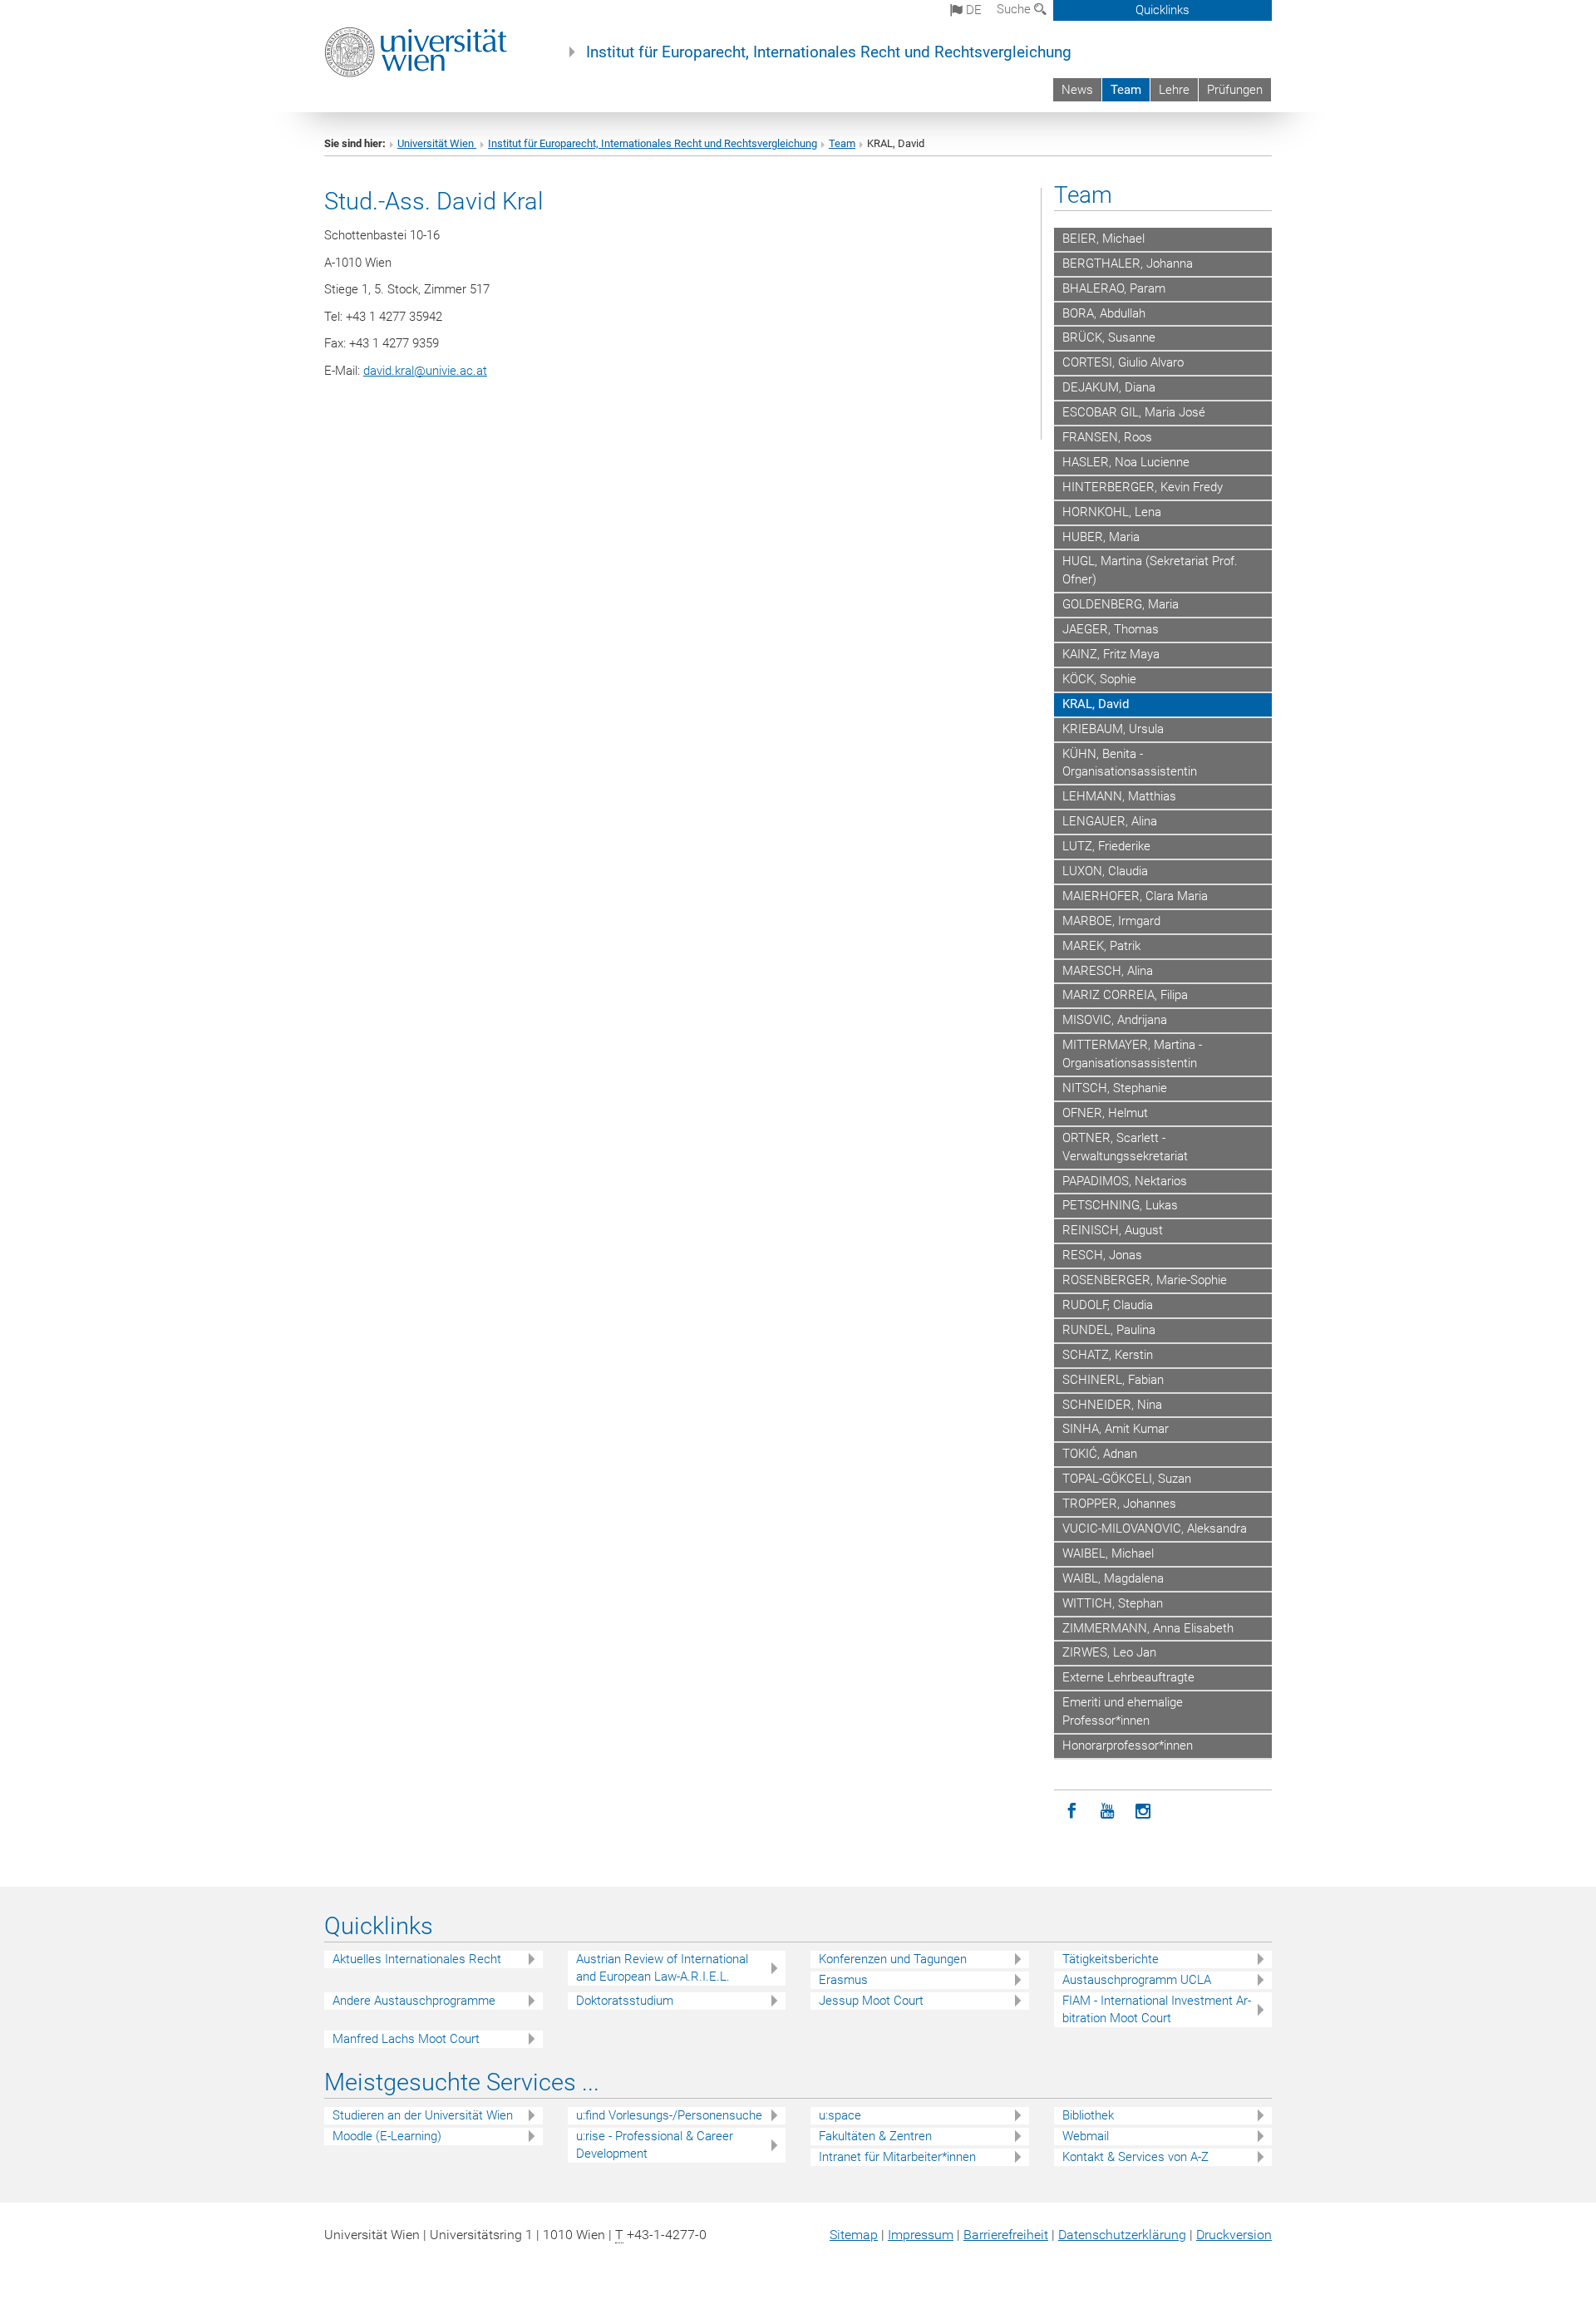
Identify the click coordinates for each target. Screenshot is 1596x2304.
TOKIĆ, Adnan (1100, 1454)
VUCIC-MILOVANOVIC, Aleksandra (1155, 1529)
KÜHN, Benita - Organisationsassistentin (1130, 763)
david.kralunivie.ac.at (425, 371)
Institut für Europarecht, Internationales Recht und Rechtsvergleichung (829, 52)
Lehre (1174, 90)
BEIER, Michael (1103, 239)
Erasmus (843, 1980)
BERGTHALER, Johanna (1128, 263)
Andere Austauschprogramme (414, 2001)
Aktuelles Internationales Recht (417, 1959)
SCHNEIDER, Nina (1112, 1405)
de (972, 10)
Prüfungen (1235, 90)
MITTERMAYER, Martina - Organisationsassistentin (1132, 1054)
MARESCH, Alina (1108, 971)
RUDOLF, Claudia (1108, 1305)
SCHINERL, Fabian (1113, 1380)
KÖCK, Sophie (1099, 679)
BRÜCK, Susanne (1109, 337)
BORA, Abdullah (1104, 313)
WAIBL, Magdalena (1113, 1578)
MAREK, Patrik (1101, 946)
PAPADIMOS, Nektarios (1125, 1181)
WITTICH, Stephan (1113, 1603)
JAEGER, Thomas (1111, 629)
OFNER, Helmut (1105, 1113)
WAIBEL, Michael (1108, 1553)
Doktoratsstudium (625, 2001)
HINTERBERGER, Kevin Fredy (1143, 487)
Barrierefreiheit (1006, 2235)
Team (1126, 90)
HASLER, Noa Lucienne (1126, 462)
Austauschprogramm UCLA (1137, 1980)
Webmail (1086, 2136)
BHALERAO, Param (1114, 288)
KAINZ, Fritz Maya (1111, 654)
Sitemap (854, 2235)
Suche (1015, 9)
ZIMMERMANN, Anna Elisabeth (1148, 1628)
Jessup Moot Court (871, 2001)
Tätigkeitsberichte (1111, 1959)
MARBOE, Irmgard (1111, 921)
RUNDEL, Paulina (1109, 1330)
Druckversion (1234, 2235)
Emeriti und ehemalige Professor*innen (1123, 1711)
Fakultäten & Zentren (875, 2136)
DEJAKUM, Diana (1109, 387)
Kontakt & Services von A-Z (1135, 2157)
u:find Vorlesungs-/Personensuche (669, 2115)
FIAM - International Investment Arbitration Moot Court (1157, 2009)
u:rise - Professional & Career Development (655, 2145)
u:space (840, 2115)
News (1077, 90)
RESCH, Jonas (1102, 1255)
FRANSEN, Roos (1107, 437)
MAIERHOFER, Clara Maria (1135, 896)
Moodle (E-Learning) (387, 2136)
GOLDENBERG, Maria (1121, 604)
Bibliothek (1088, 2115)
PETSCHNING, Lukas (1120, 1205)
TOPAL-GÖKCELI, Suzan (1127, 1479)
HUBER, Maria (1101, 537)
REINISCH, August (1113, 1230)
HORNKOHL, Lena (1112, 512)
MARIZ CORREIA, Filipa (1125, 995)
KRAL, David (1096, 704)
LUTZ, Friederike (1106, 846)
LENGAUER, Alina (1110, 821)
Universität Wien (437, 143)
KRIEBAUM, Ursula (1113, 729)
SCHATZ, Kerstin (1108, 1355)
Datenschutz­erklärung (1122, 2235)
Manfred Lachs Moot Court (406, 2039)
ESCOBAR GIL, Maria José (1134, 412)
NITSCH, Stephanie (1115, 1088)
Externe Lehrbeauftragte (1128, 1677)
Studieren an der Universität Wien (423, 2115)
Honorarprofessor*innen (1128, 1745)
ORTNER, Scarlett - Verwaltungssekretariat (1125, 1147)
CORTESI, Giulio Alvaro (1123, 362)
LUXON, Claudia (1105, 871)
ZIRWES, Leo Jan (1109, 1652)
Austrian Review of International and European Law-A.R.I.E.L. (662, 1968)
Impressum (921, 2235)
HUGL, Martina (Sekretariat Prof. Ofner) (1150, 570)
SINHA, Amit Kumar (1116, 1429)
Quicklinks (1163, 10)
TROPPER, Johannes (1119, 1504)
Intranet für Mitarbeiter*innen (897, 2157)
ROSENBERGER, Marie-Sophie (1145, 1280)
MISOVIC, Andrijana (1115, 1020)
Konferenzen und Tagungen (893, 1959)
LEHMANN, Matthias (1119, 796)
